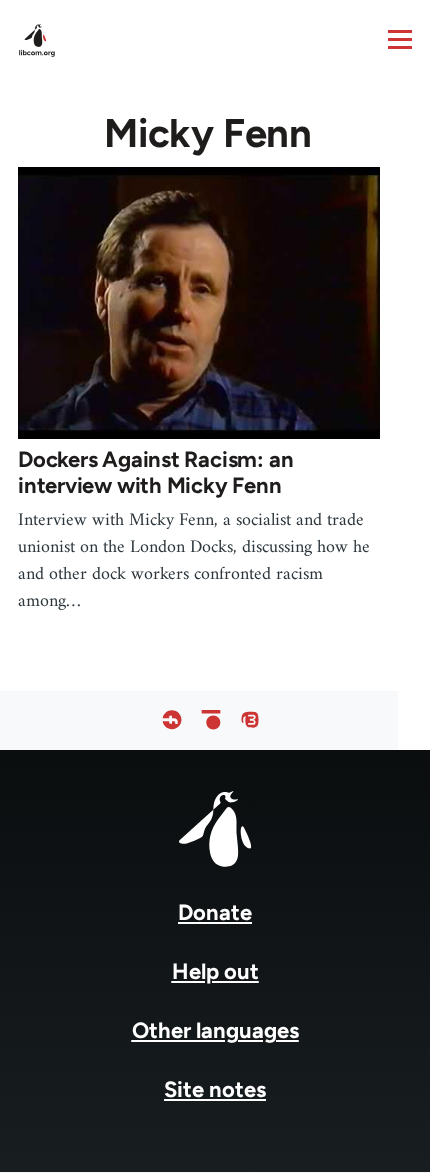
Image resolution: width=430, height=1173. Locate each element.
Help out (215, 971)
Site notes (215, 1089)
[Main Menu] (400, 39)
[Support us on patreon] (211, 720)
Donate (215, 912)
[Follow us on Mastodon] (250, 720)
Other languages (215, 1030)
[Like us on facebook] (172, 720)
